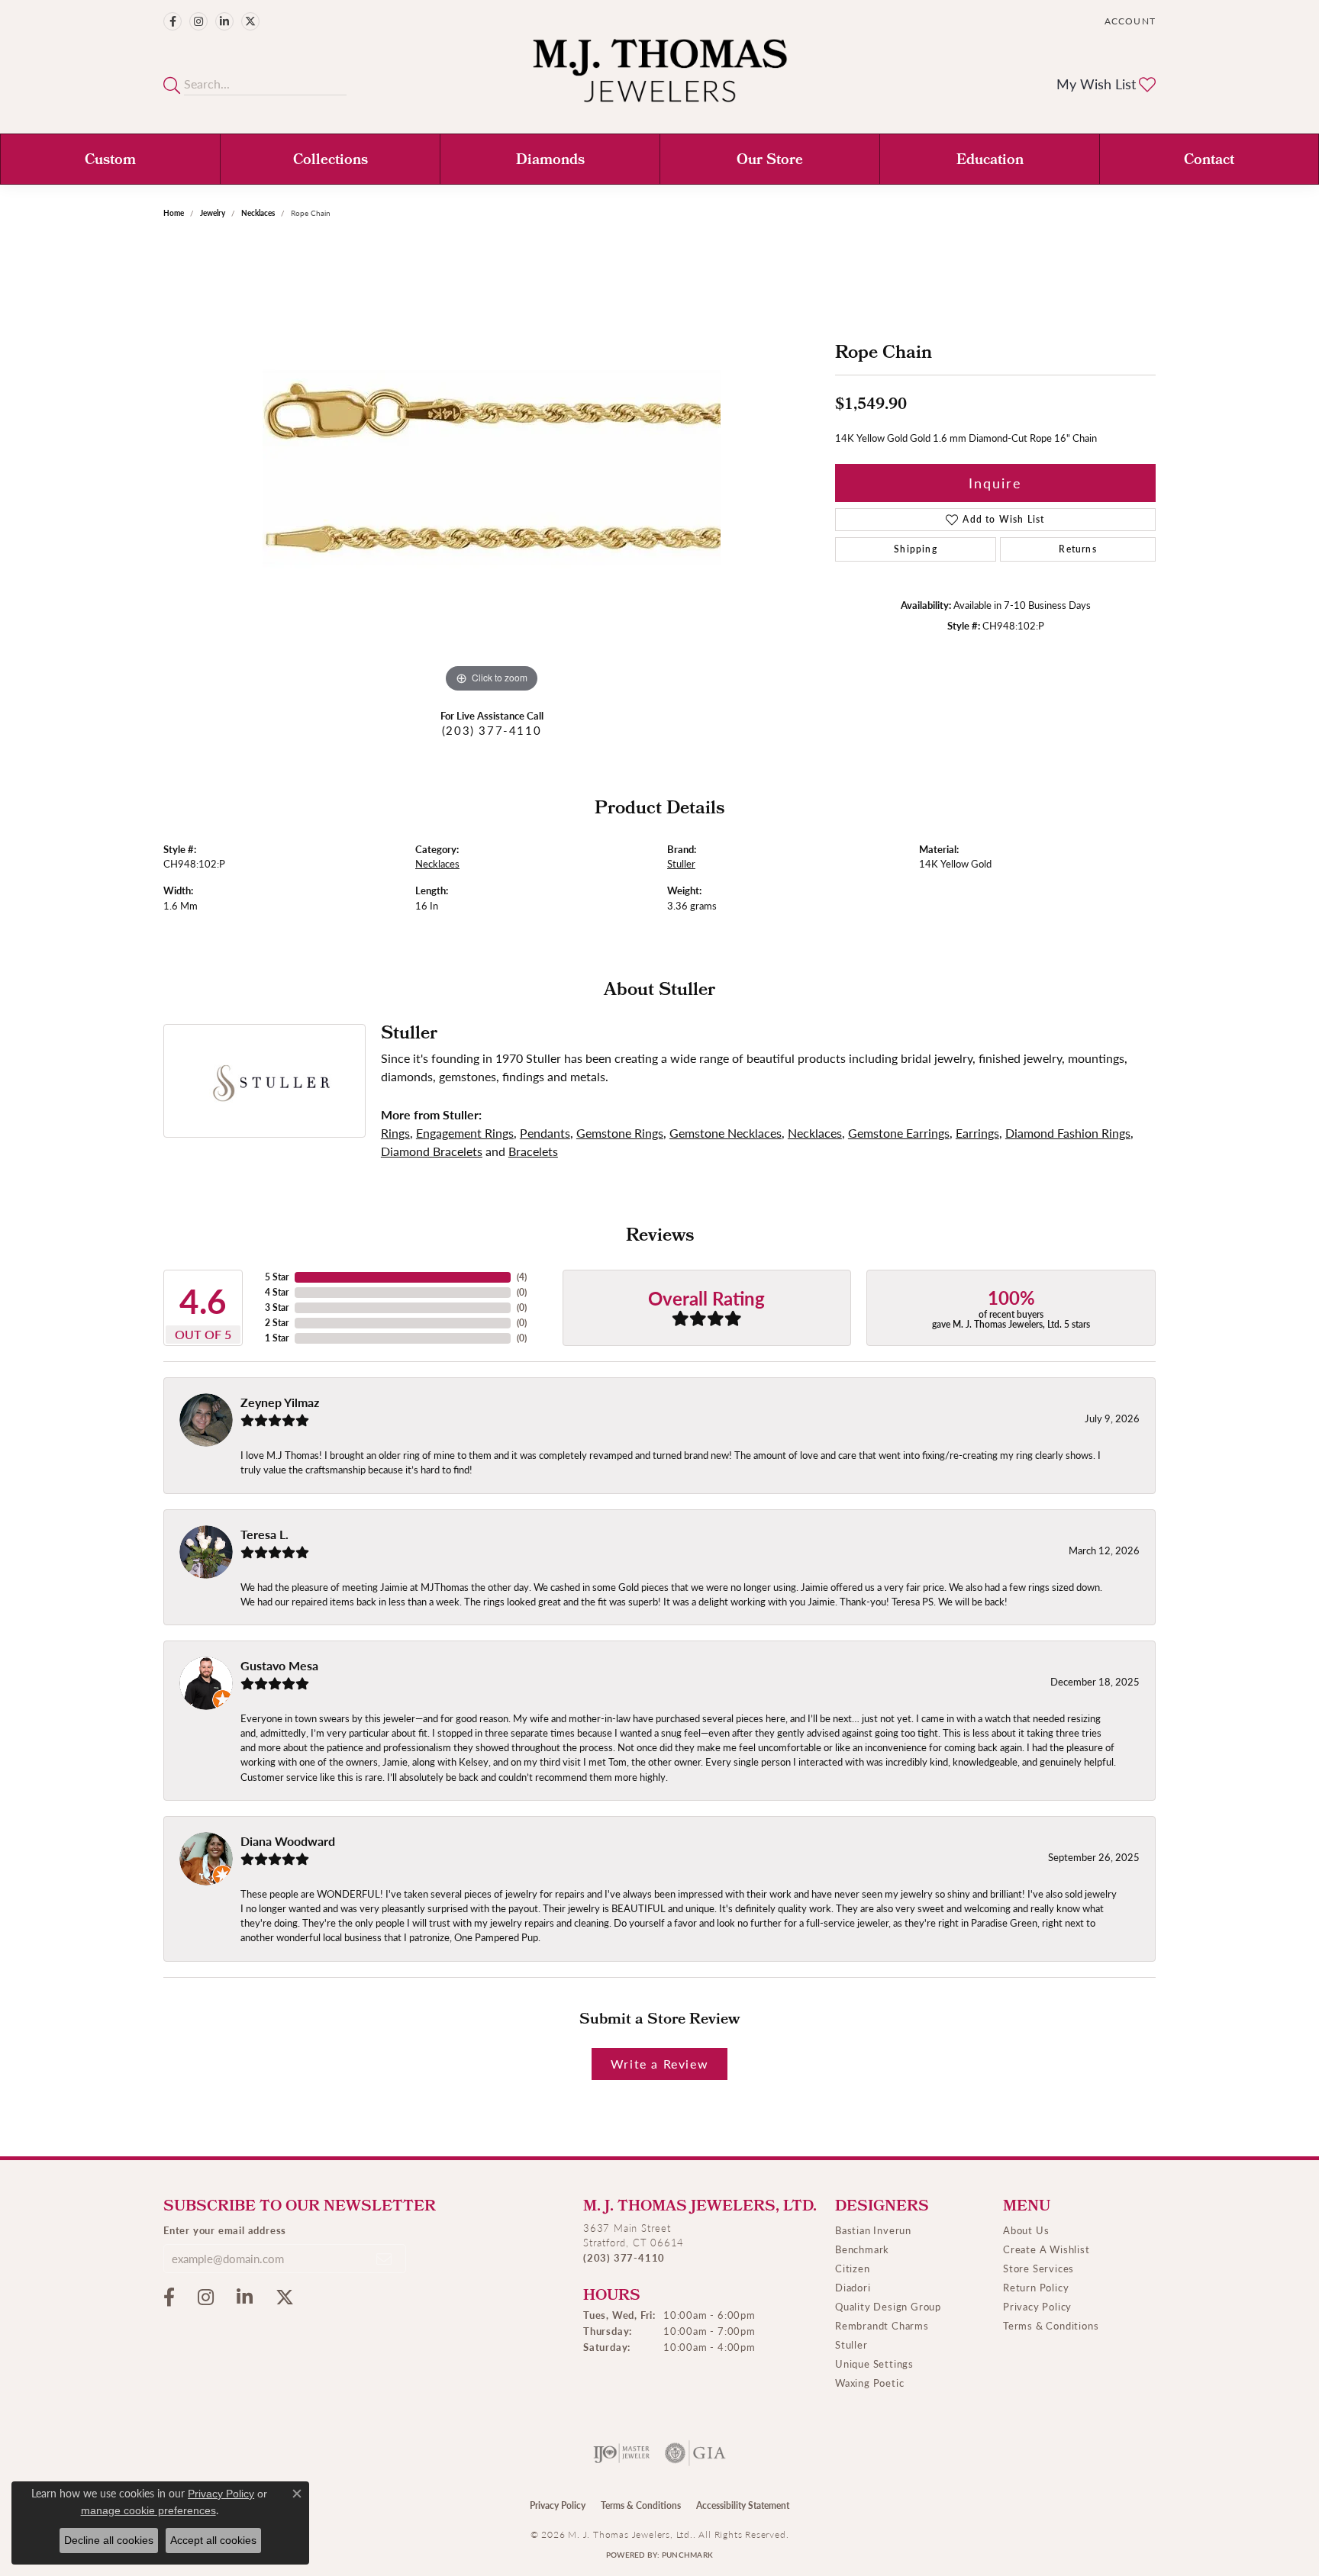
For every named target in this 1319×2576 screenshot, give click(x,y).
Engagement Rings (465, 1133)
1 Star (277, 1338)
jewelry (213, 213)
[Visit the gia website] (695, 2453)
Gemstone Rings (620, 1133)
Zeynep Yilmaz (280, 1402)
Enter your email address (225, 2230)
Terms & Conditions (1051, 2325)
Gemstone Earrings (899, 1133)
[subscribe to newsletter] (385, 2259)
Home (174, 213)
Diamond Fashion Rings (1068, 1133)
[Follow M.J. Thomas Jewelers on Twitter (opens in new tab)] (250, 21)
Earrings (977, 1133)
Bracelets (533, 1151)
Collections (331, 161)
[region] (492, 468)
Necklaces (258, 213)
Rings (395, 1133)
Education (990, 161)
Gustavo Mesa (279, 1665)
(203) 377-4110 (492, 730)
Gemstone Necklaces (726, 1133)
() (522, 1277)
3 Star (277, 1307)
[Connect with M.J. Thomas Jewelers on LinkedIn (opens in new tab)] (224, 21)
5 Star (277, 1277)
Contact (1209, 161)
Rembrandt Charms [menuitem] (882, 2325)
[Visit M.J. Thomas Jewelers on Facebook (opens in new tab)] (173, 21)
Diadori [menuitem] (853, 2287)
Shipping (916, 549)
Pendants (545, 1133)
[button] (1129, 21)
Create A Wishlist (1046, 2249)
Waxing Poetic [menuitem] (869, 2383)
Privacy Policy (1037, 2306)
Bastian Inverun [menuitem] (873, 2230)
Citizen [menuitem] (853, 2268)
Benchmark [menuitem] (862, 2249)
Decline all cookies (109, 2540)
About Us (1026, 2230)
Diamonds (550, 161)
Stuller (681, 864)
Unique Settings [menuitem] (874, 2363)
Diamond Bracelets (432, 1151)
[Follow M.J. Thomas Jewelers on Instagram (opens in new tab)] (198, 21)
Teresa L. (264, 1534)
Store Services (1038, 2268)
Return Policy (1036, 2287)
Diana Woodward (288, 1841)
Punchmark (687, 2555)
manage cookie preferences (148, 2510)
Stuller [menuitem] (851, 2344)
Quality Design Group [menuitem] (888, 2306)
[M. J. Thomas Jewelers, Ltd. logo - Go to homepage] (660, 78)
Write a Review (659, 2064)
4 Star (277, 1292)
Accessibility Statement (743, 2505)
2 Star (277, 1323)
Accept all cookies (213, 2540)
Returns (1077, 549)
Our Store (770, 161)
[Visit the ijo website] (622, 2453)
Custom (110, 161)
